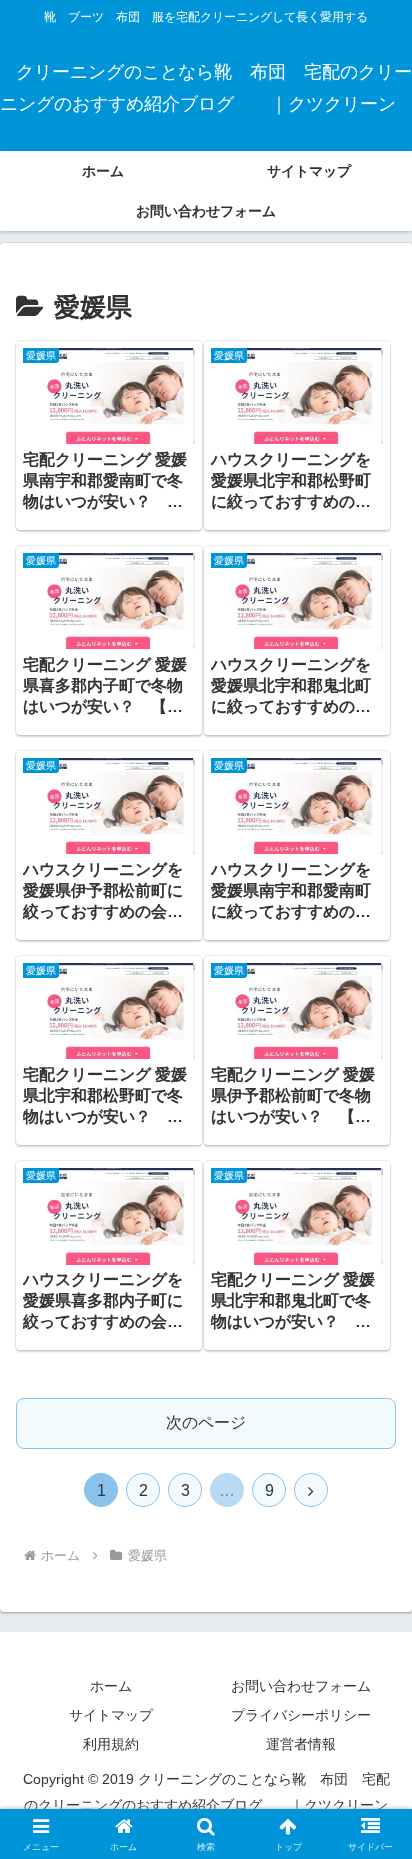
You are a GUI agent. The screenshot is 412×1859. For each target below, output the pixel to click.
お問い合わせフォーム (301, 1686)
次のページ (206, 1422)
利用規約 (111, 1744)
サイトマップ (111, 1715)
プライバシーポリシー (301, 1715)
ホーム (111, 1686)
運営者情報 (301, 1744)
